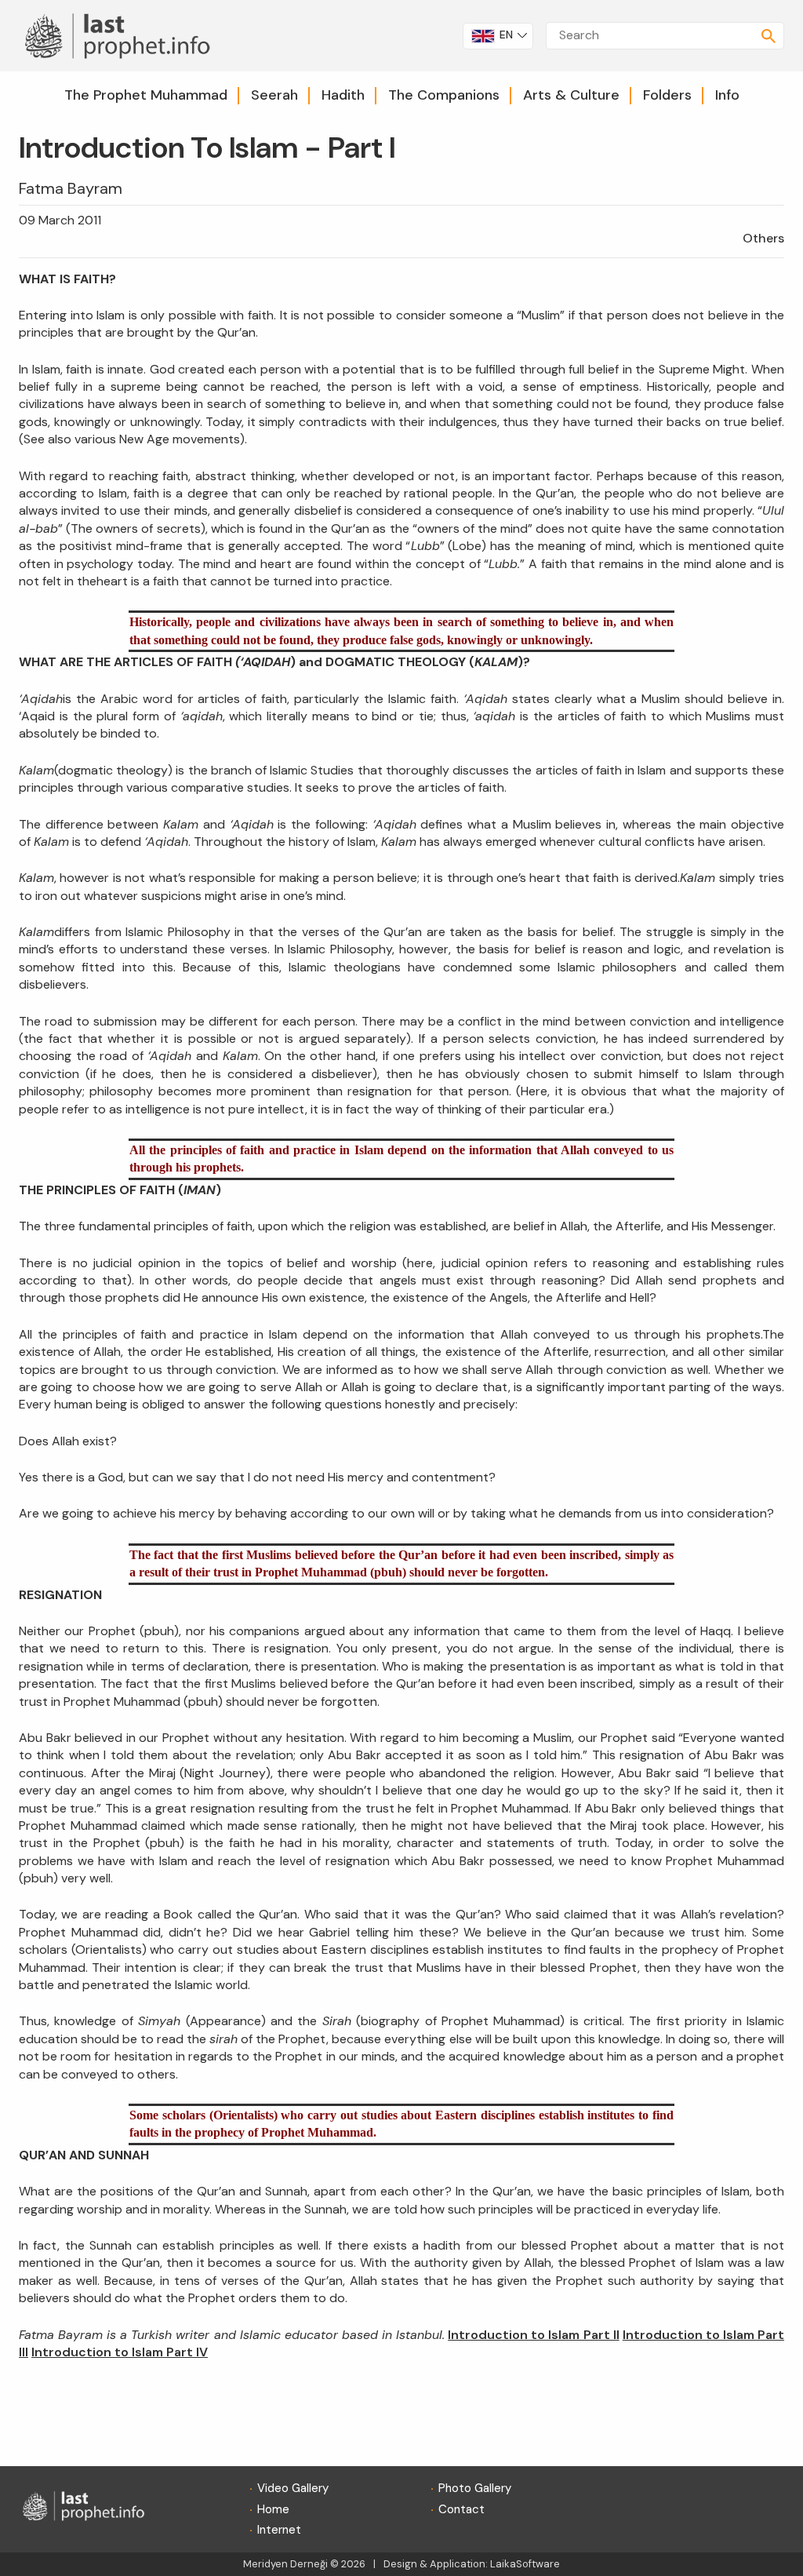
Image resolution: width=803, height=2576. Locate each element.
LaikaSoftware (525, 2564)
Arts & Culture (571, 95)
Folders (667, 95)
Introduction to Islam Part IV (120, 2352)
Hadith (343, 95)
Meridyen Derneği (285, 2564)
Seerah (274, 95)
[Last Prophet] (124, 34)
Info (727, 95)
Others (763, 238)
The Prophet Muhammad (146, 95)
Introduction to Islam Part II (533, 2335)
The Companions (444, 95)
